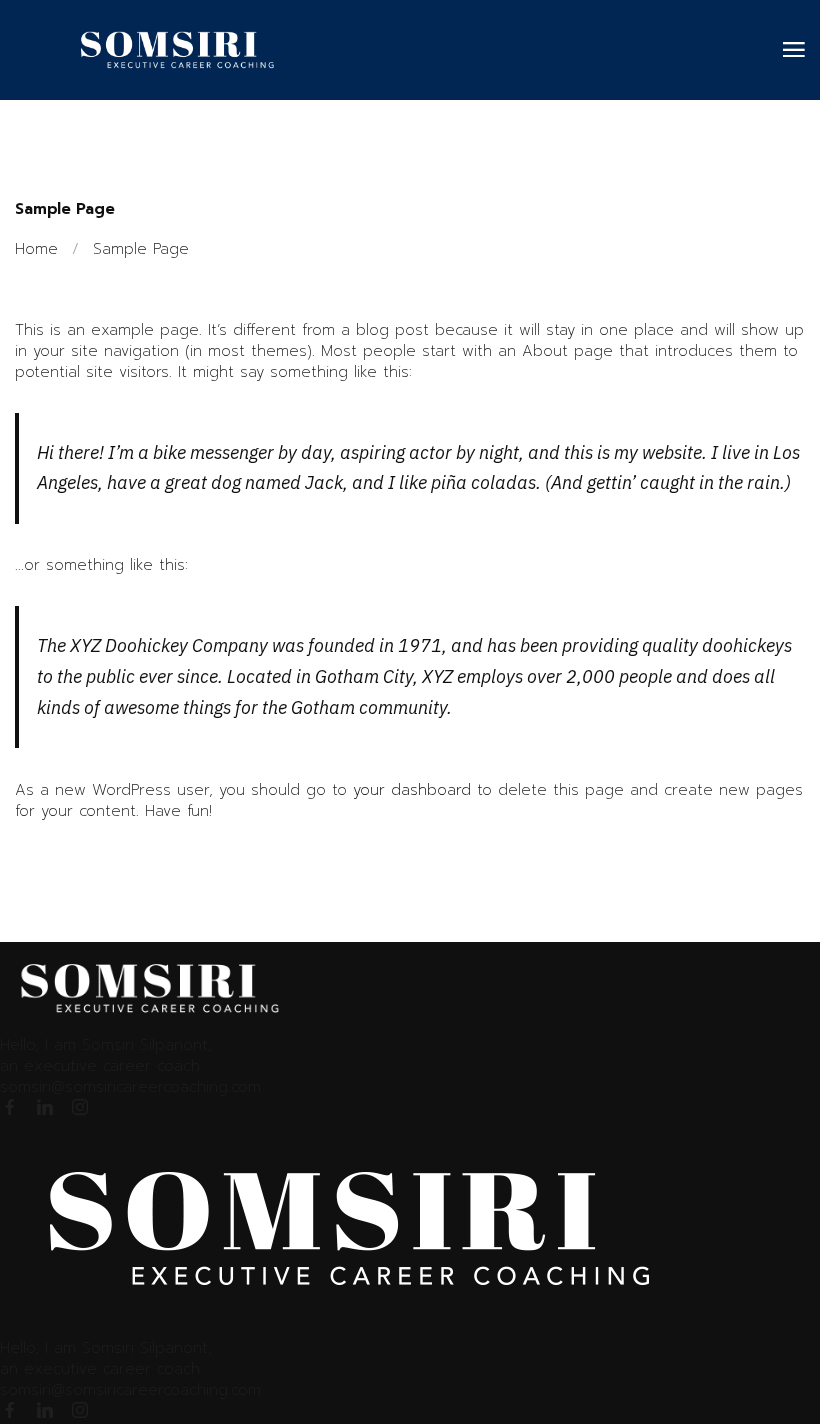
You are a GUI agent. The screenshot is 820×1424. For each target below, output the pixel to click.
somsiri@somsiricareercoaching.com (130, 1087)
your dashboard (412, 790)
